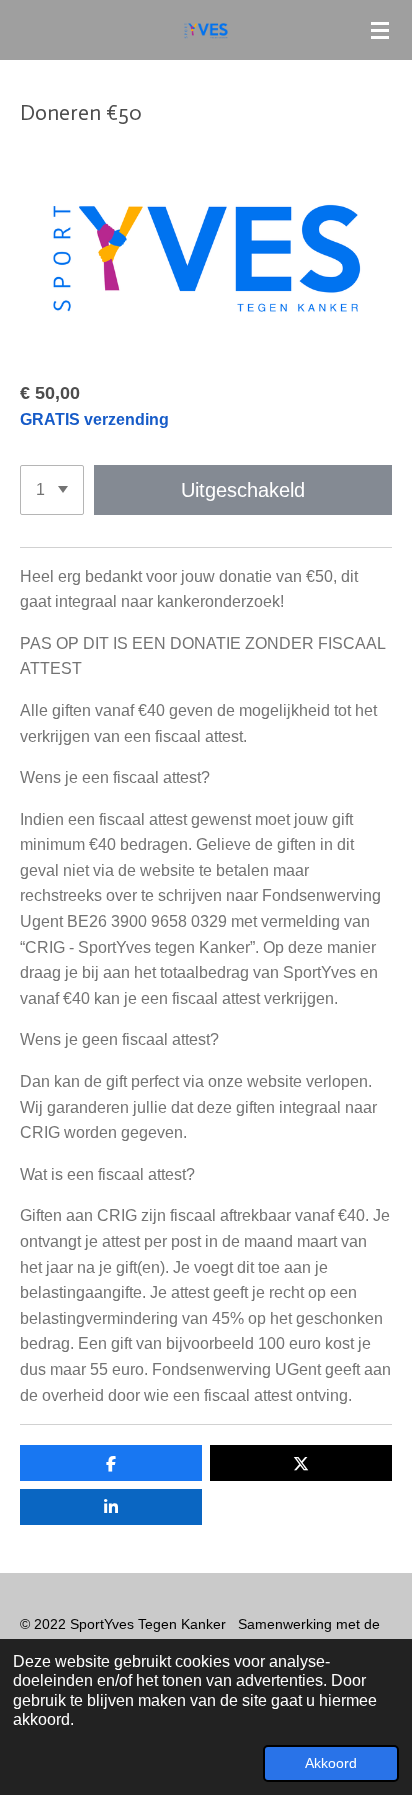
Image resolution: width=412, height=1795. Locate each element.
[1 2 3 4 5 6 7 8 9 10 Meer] (52, 490)
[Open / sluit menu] (380, 30)
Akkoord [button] (331, 1763)
